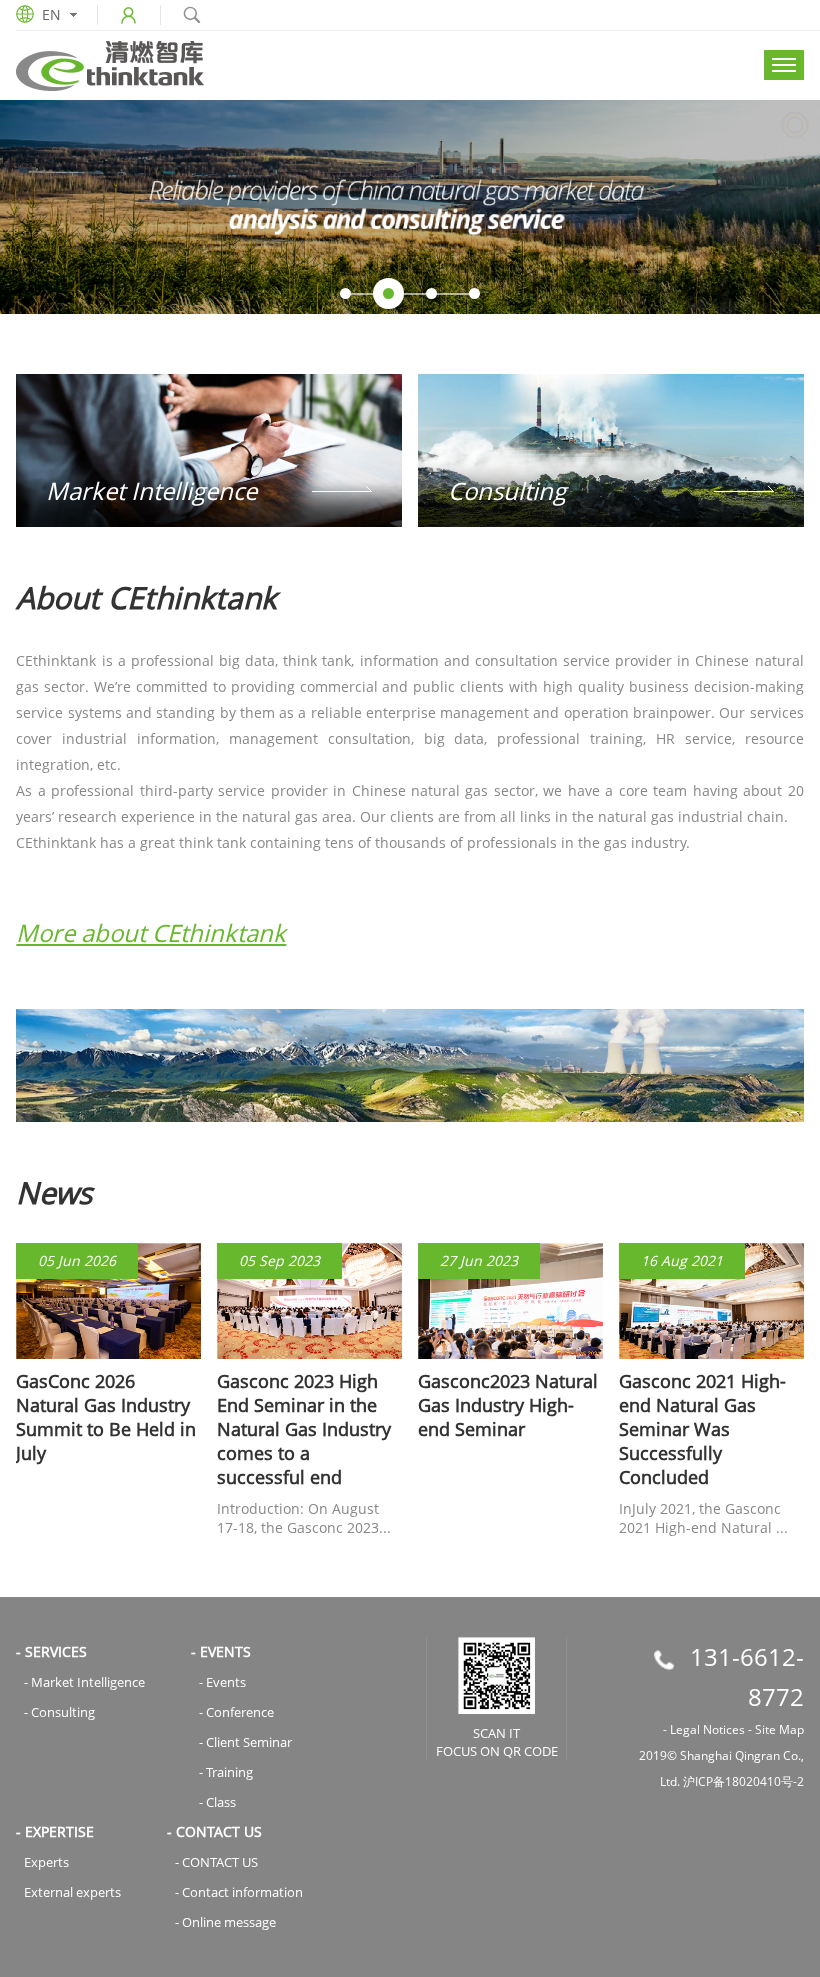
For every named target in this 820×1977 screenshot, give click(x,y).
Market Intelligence (151, 490)
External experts (72, 1892)
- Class (217, 1802)
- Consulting (59, 1712)
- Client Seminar (245, 1742)
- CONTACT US (216, 1862)
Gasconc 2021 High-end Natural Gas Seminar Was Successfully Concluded (702, 1429)
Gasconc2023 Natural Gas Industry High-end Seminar (508, 1405)
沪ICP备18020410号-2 (743, 1781)
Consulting (507, 490)
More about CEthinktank (151, 932)
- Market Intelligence (84, 1682)
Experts (46, 1862)
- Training (226, 1772)
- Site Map (776, 1729)
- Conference (236, 1712)
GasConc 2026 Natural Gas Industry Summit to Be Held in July (106, 1417)
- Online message (225, 1922)
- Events (222, 1682)
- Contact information (239, 1892)
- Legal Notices (704, 1729)
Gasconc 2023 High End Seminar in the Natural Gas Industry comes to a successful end (304, 1429)
